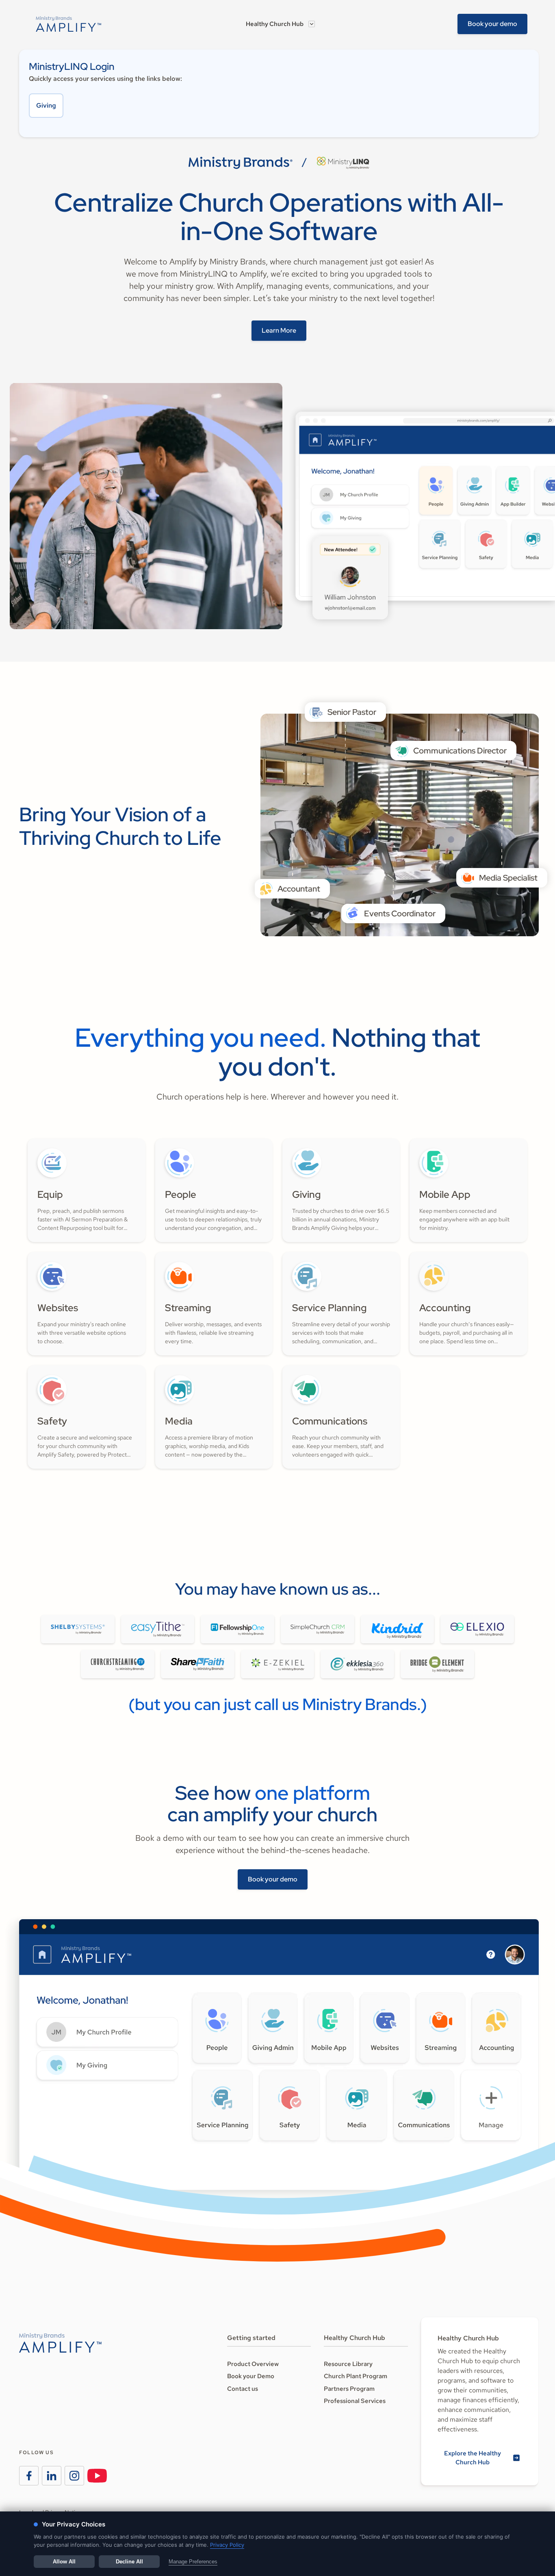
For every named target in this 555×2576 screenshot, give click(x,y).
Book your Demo (251, 2376)
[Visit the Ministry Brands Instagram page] (74, 2476)
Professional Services (355, 2401)
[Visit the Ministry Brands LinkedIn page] (52, 2476)
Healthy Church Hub (275, 24)
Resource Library (348, 2364)
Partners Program (349, 2389)
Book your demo (492, 24)
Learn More (279, 330)
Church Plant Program (356, 2376)
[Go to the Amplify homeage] (69, 24)
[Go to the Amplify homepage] (60, 2343)
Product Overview (253, 2364)
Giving (46, 105)
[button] (280, 24)
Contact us (243, 2389)
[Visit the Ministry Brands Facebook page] (29, 2476)
